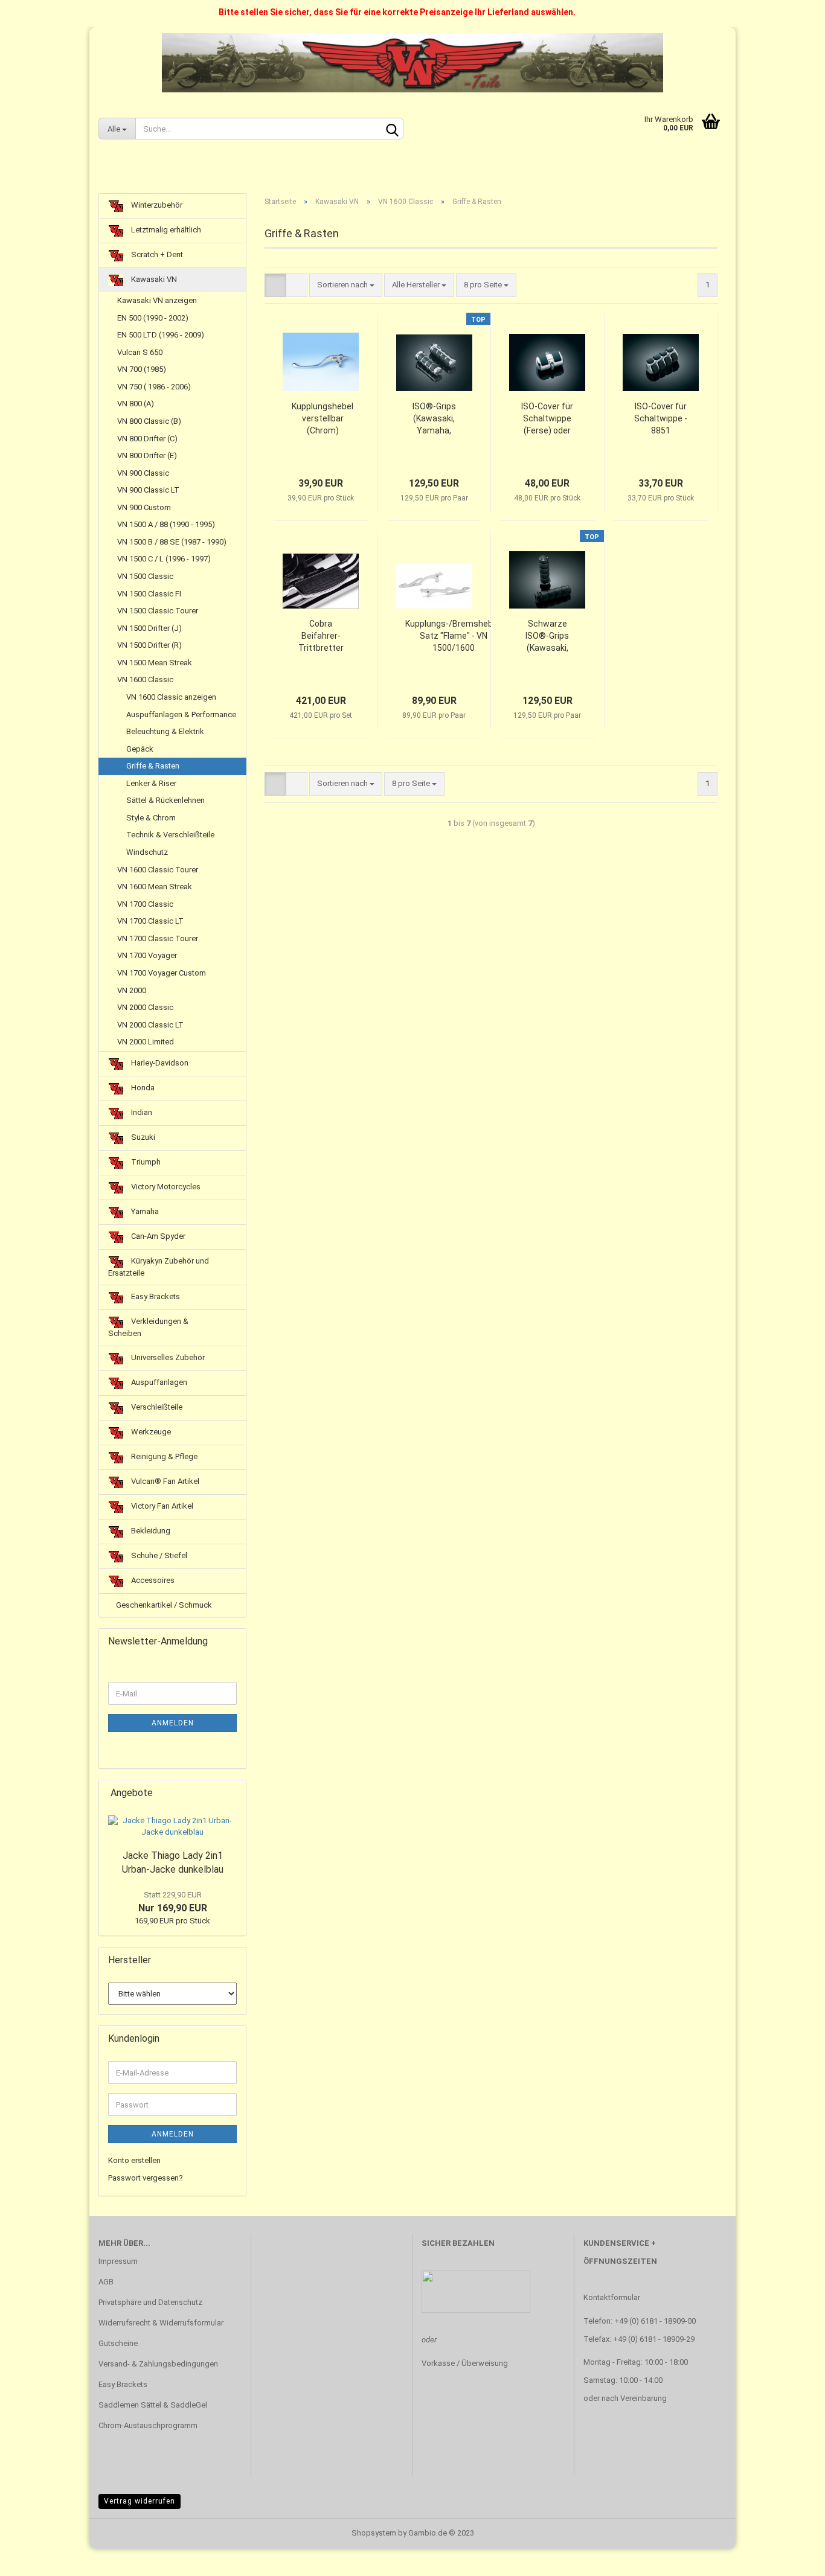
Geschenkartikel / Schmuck (163, 1605)
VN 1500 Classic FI (149, 594)
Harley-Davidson (159, 1063)
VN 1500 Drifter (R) (149, 645)
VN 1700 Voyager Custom (162, 973)
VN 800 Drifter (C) (147, 439)
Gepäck (140, 749)
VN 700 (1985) (142, 369)
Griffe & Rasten (153, 766)
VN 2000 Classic (145, 1007)
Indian (141, 1112)
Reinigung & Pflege (163, 1456)
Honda (142, 1088)
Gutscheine (118, 2343)
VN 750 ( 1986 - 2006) (154, 387)
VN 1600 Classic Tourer (158, 870)
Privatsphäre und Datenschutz (150, 2302)
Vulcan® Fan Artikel (164, 1481)
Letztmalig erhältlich (165, 230)
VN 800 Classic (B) (149, 421)
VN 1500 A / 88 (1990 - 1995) (166, 524)
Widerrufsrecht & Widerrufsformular (161, 2323)
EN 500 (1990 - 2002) (153, 318)
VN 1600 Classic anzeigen (171, 697)
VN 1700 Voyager (147, 955)
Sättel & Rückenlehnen (165, 800)
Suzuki (142, 1137)
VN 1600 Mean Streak (155, 887)
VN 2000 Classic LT (150, 1025)
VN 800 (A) (136, 404)
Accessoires (152, 1580)
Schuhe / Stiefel (158, 1555)
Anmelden (173, 1723)
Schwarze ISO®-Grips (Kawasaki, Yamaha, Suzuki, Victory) (547, 636)
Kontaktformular (612, 2297)
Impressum (118, 2261)
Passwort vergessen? (146, 2178)
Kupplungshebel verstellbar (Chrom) (323, 418)
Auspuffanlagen (158, 1382)
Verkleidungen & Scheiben (148, 1328)
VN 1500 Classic (145, 576)
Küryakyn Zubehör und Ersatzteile (159, 1267)
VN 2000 (132, 990)
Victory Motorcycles (165, 1187)
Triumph (145, 1162)
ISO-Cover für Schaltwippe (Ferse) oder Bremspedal (547, 419)
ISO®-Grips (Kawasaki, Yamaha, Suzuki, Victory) (434, 419)
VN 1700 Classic (145, 904)
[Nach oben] (792, 2558)
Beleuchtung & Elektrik (165, 731)
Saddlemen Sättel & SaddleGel (153, 2405)
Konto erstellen (134, 2160)
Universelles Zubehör (167, 1357)
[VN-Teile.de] (412, 63)
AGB (106, 2282)
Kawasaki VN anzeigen (157, 300)
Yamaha (144, 1211)
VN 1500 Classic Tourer (158, 611)
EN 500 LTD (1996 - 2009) (161, 335)
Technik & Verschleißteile (170, 835)
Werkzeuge (150, 1432)
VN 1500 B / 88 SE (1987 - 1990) (172, 542)
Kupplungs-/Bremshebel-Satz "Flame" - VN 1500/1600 (454, 636)
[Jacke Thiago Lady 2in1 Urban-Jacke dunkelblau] (172, 1827)
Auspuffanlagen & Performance (181, 714)
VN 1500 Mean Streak (155, 663)
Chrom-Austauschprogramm (148, 2425)
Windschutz (147, 852)
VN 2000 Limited (146, 1042)
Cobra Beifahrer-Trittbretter (321, 636)
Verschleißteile (156, 1407)
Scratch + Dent (156, 254)
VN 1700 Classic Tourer (158, 938)
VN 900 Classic (143, 473)
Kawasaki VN (153, 279)
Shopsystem (374, 2533)
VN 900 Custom (144, 507)
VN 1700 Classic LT (150, 921)
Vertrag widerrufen (140, 2501)
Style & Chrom (151, 818)
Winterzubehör (156, 205)
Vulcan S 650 (140, 352)
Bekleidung (150, 1531)
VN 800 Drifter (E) (147, 455)
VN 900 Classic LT (148, 490)
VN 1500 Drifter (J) (149, 628)
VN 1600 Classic (145, 679)
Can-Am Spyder (157, 1236)
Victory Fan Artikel (161, 1506)
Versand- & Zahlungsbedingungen (158, 2364)
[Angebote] (233, 1793)
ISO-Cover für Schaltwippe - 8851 (661, 418)
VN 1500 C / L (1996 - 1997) (164, 559)
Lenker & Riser (151, 783)
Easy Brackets (155, 1297)
